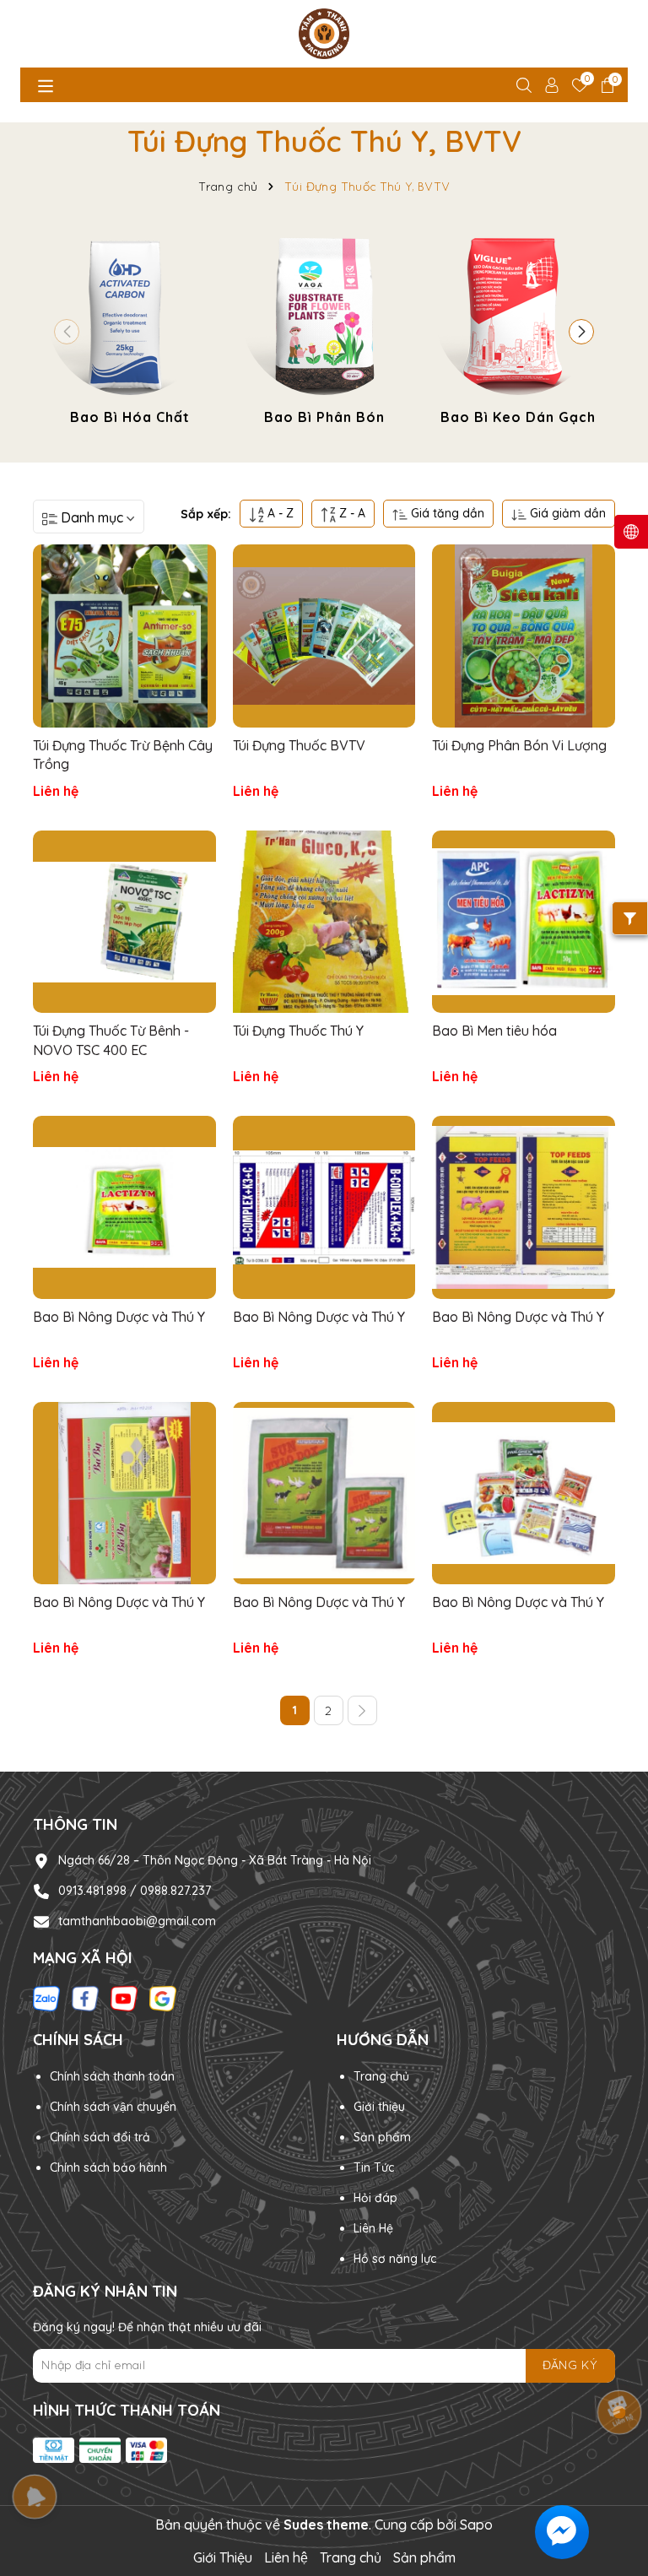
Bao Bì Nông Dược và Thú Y (119, 1317)
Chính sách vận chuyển (113, 2107)
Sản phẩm (382, 2137)
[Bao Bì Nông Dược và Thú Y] (124, 1207)
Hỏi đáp (375, 2198)
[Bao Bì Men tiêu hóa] (524, 922)
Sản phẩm (424, 2557)
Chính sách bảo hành (108, 2167)
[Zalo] (46, 1998)
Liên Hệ (373, 2228)
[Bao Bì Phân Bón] (324, 328)
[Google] (163, 1998)
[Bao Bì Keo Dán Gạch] (518, 328)
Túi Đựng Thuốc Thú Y (298, 1031)
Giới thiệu (379, 2107)
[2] (362, 1710)
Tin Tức (374, 2167)
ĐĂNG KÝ (570, 2365)
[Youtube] (124, 1998)
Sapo (476, 2525)
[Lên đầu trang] (614, 2475)
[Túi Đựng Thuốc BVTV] (324, 636)
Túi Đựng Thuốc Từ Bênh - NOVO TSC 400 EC (111, 1040)
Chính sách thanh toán (112, 2076)
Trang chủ (351, 2557)
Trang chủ (381, 2076)
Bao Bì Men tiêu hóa (494, 1031)
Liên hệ (286, 2557)
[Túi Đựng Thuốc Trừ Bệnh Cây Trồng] (124, 636)
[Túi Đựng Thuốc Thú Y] (324, 922)
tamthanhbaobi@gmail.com (137, 1921)
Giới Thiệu (223, 2557)
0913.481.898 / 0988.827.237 (135, 1891)
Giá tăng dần (446, 513)
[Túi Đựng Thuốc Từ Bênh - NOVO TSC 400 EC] (124, 922)
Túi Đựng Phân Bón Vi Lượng (519, 745)
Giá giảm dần (566, 513)
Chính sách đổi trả (100, 2137)
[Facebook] (85, 1998)
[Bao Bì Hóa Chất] (130, 328)
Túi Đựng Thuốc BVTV (299, 745)
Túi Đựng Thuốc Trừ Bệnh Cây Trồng (123, 755)
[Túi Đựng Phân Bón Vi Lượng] (524, 636)
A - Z (279, 513)
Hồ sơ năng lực (395, 2259)
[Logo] (324, 34)
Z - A (351, 513)
